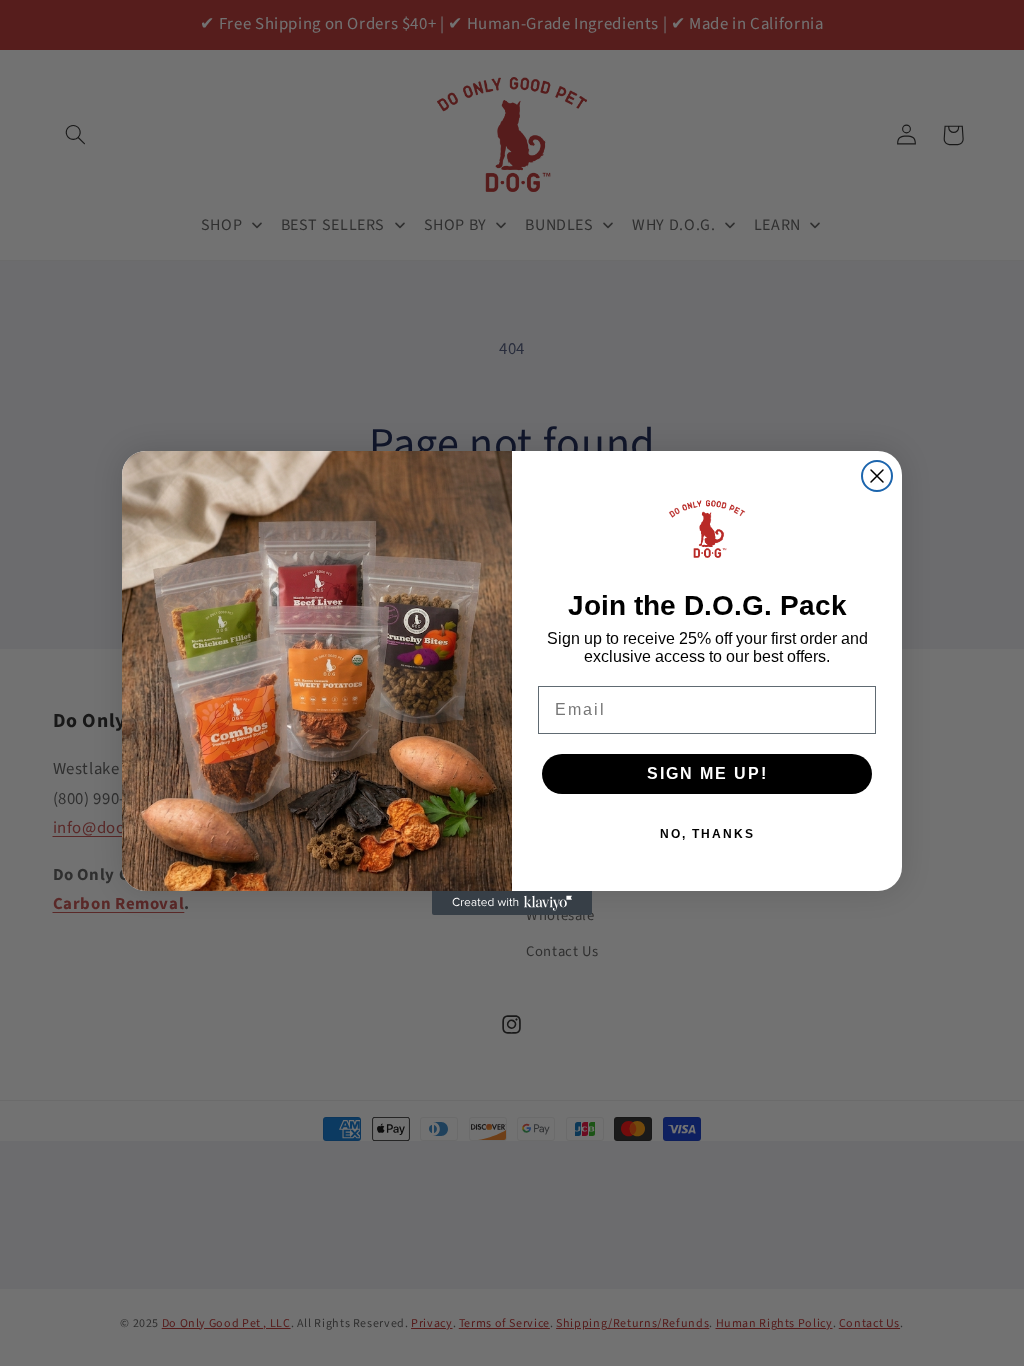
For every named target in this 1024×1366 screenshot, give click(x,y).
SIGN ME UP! (707, 773)
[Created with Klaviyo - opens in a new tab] (512, 903)
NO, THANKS (707, 834)
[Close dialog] (877, 476)
